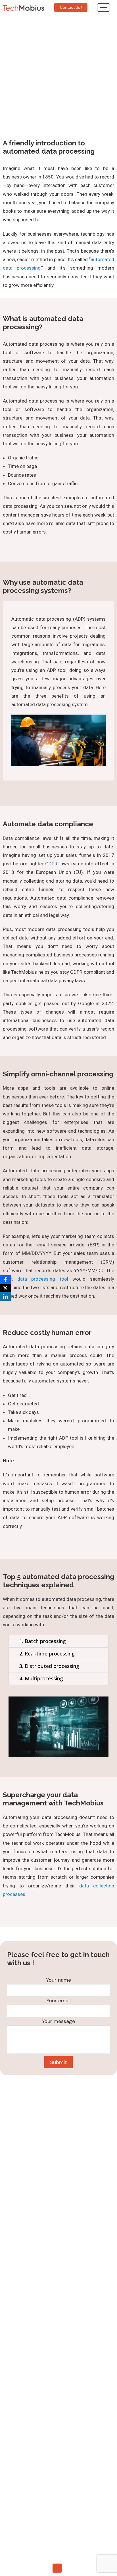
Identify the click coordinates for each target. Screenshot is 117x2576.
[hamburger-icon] (104, 7)
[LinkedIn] (5, 1296)
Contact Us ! (71, 7)
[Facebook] (5, 1280)
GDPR (51, 864)
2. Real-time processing (47, 1653)
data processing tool (43, 1279)
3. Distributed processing (49, 1666)
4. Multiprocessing (41, 1678)
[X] (5, 1288)
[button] (58, 1641)
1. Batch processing (43, 1641)
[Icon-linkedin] (57, 2568)
